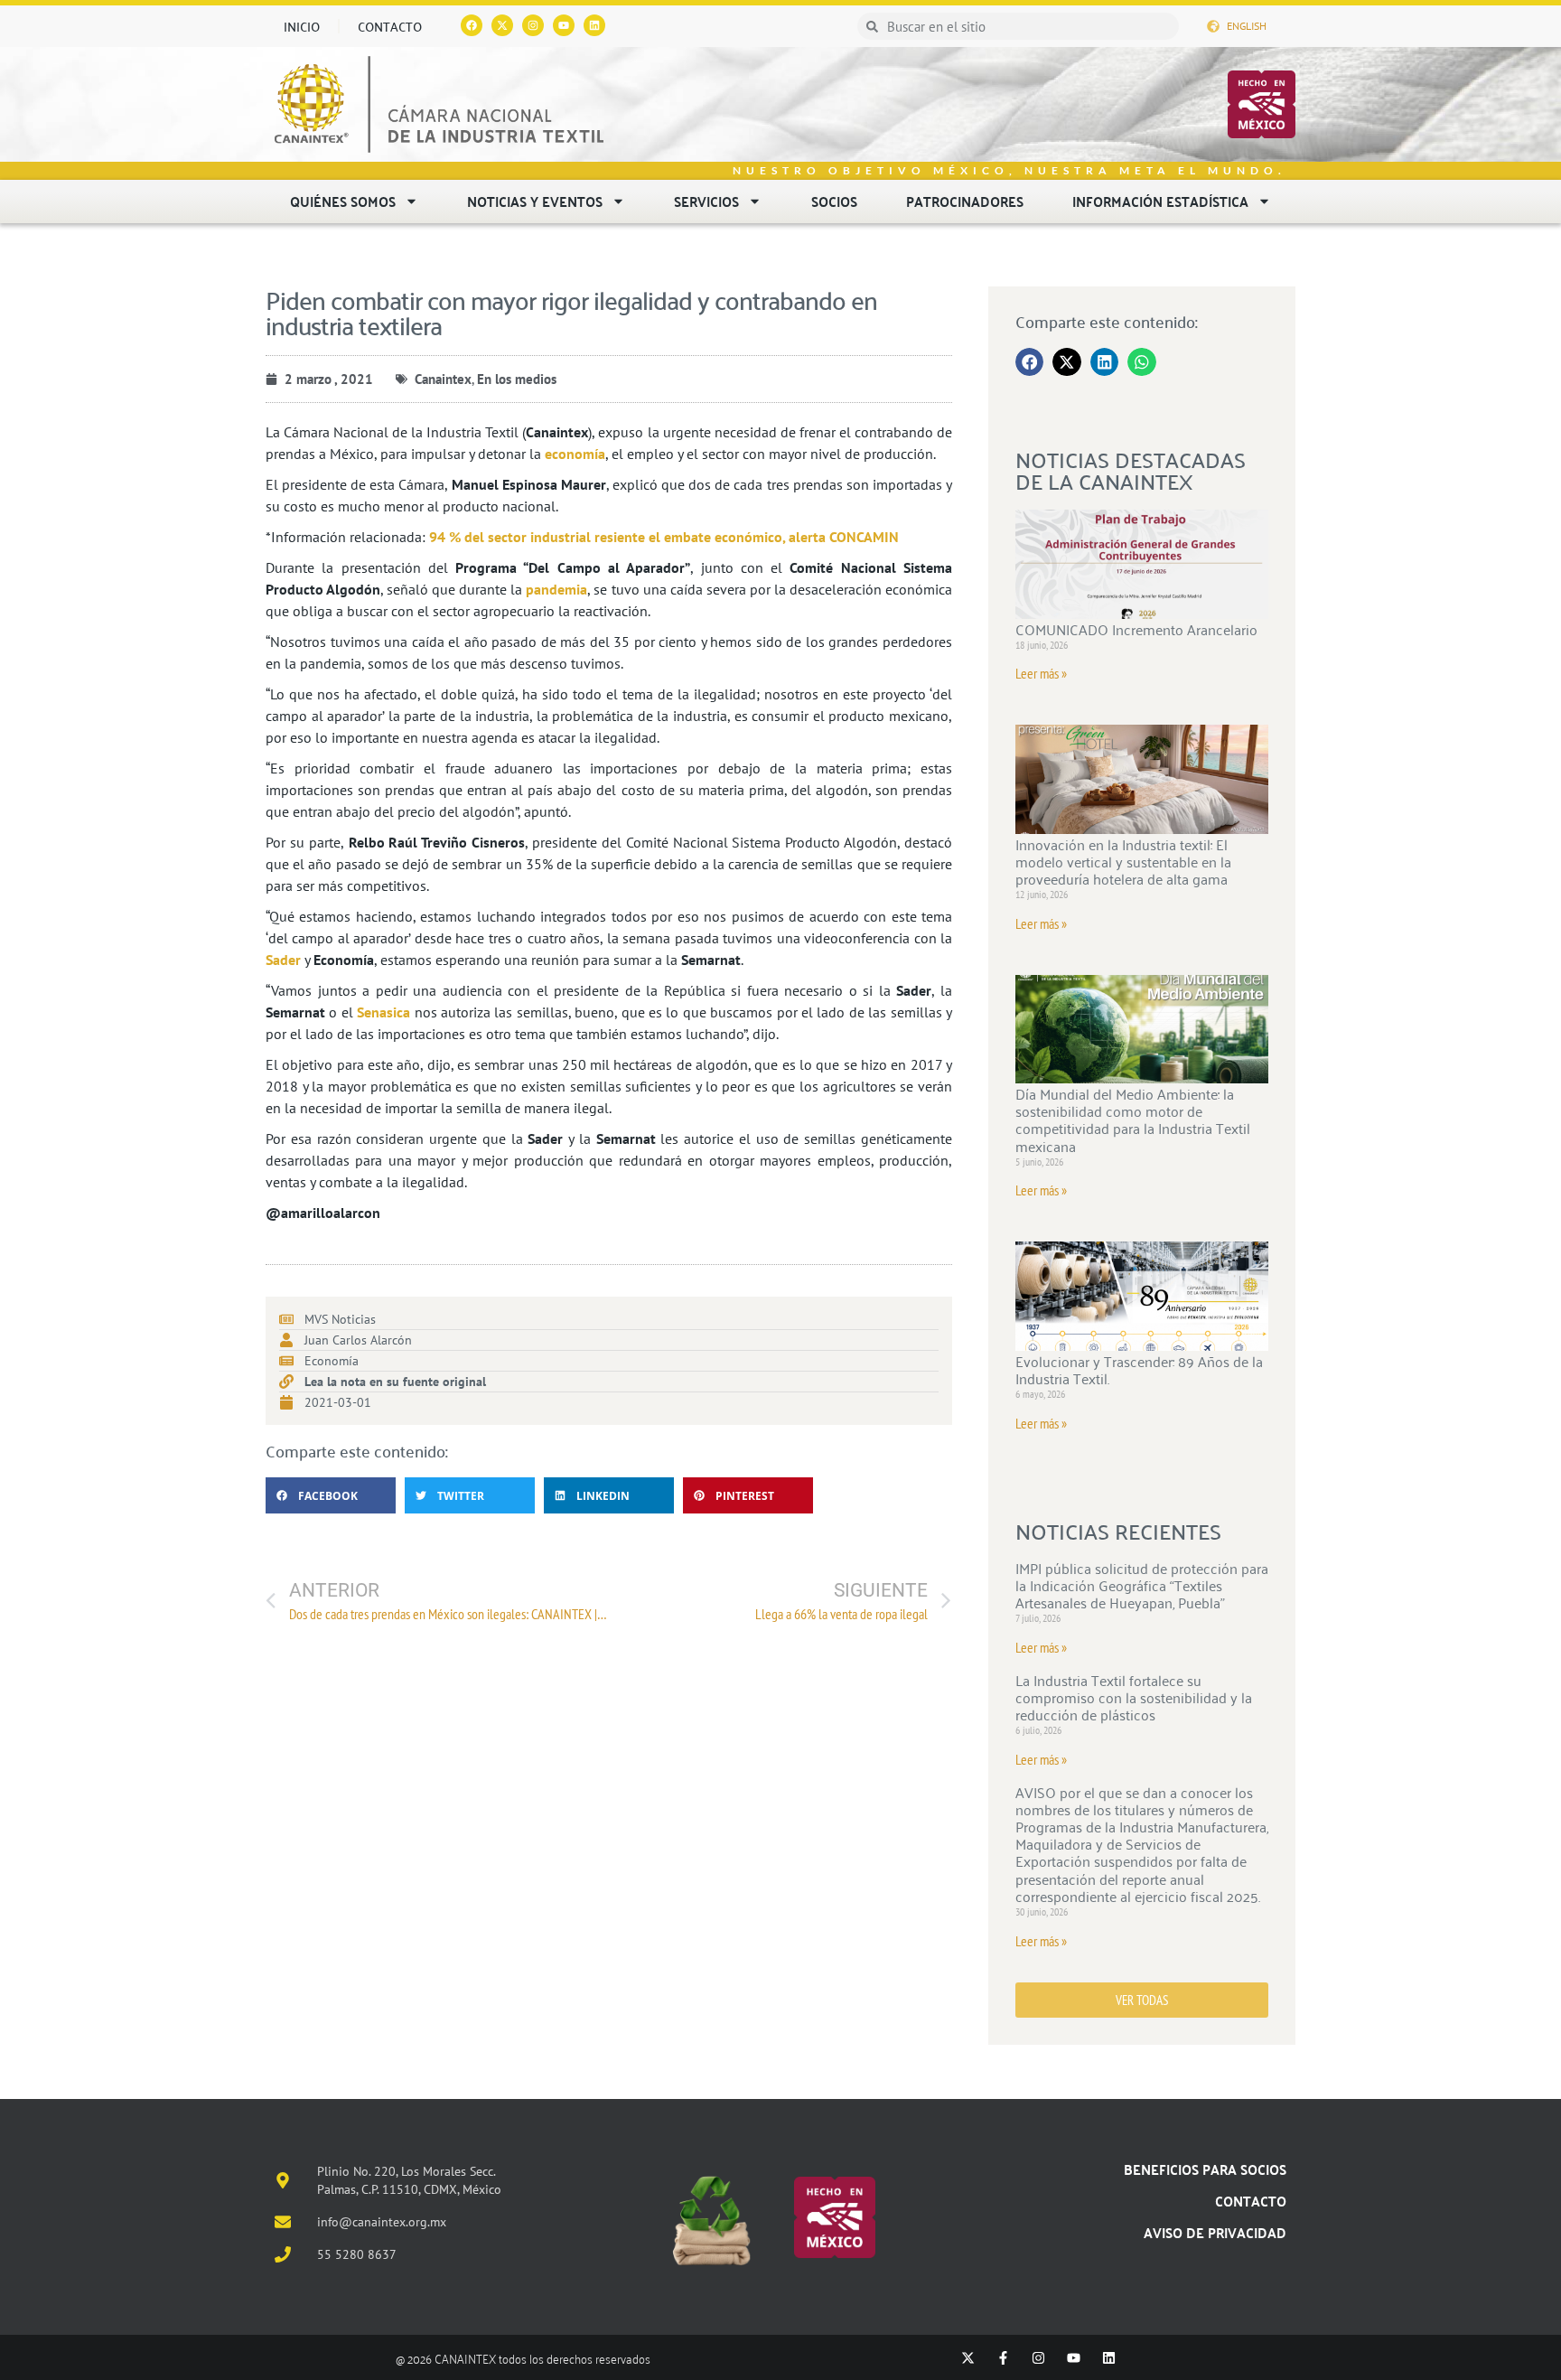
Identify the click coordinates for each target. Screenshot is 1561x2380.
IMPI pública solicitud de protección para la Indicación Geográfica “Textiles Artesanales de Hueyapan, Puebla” (1142, 1585)
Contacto (390, 26)
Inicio (302, 26)
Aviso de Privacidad (1215, 2232)
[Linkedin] (594, 25)
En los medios (517, 379)
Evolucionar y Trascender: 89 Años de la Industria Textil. (1139, 1369)
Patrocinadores (965, 201)
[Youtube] (564, 25)
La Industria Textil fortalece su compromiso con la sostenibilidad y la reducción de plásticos (1134, 1697)
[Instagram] (533, 25)
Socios (834, 201)
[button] (331, 1495)
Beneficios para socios (1205, 2169)
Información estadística (1160, 201)
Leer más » (1041, 673)
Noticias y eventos (535, 201)
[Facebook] (472, 25)
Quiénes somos (343, 201)
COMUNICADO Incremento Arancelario (1136, 629)
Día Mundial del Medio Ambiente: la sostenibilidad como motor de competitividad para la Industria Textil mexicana (1133, 1120)
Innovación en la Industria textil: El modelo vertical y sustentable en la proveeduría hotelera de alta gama (1123, 861)
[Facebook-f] (1003, 2358)
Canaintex (443, 379)
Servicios (706, 201)
